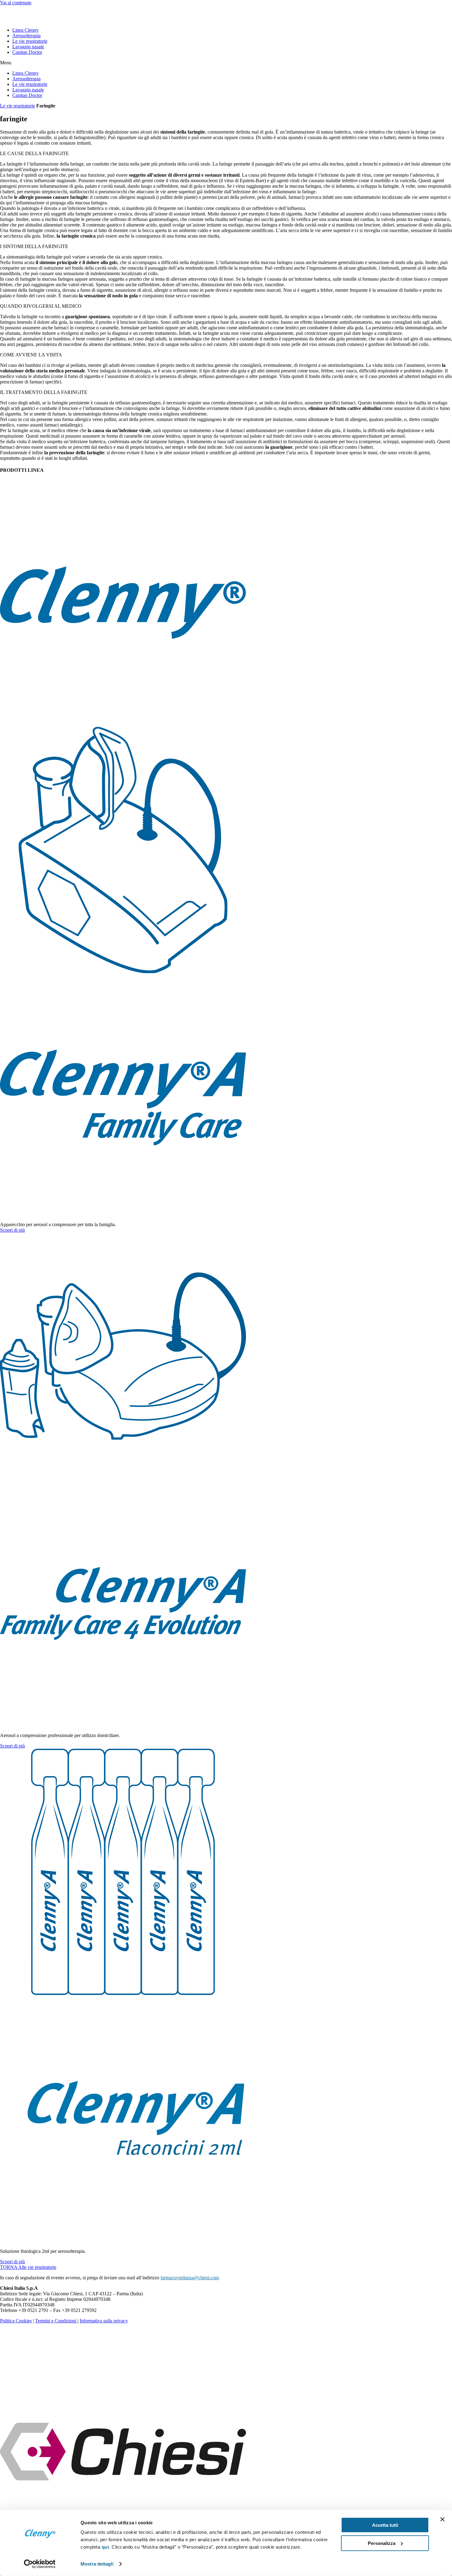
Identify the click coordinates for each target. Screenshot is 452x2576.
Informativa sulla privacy (104, 2321)
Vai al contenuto (16, 3)
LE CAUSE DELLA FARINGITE (34, 153)
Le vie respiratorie (30, 41)
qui (105, 2547)
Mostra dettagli (97, 2564)
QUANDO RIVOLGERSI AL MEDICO (41, 306)
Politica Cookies (16, 2321)
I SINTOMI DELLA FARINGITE (34, 246)
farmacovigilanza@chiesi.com (190, 2278)
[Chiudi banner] (442, 2519)
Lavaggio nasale (28, 47)
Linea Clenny (26, 30)
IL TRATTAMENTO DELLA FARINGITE (44, 392)
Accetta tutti (385, 2525)
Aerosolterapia (26, 36)
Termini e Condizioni (56, 2321)
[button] (226, 63)
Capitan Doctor (27, 52)
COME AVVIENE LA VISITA (31, 355)
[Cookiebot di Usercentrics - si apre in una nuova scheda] (40, 2564)
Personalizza (382, 2543)
